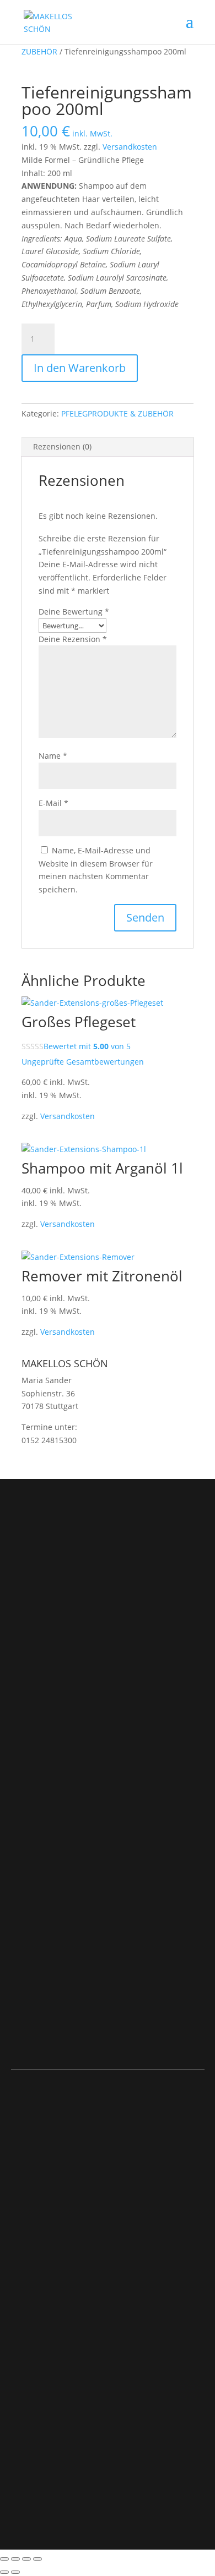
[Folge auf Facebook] (42, 1696)
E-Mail (53, 803)
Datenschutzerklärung (54, 2409)
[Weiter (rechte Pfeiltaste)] (15, 2572)
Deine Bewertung (74, 612)
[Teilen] (26, 2559)
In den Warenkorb (80, 368)
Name (53, 756)
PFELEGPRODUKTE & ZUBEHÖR (117, 413)
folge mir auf (69, 1656)
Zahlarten (29, 2268)
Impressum (33, 2393)
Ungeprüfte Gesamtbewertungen (83, 1062)
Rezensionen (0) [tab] (62, 446)
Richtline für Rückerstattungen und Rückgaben (100, 2243)
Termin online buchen (91, 1624)
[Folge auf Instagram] (20, 1696)
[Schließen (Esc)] (37, 2559)
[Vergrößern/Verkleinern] (4, 2559)
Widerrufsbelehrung (49, 2256)
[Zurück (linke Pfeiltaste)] (4, 2572)
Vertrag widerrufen (53, 2302)
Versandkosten (130, 147)
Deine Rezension (73, 639)
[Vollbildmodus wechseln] (15, 2559)
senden (169, 2036)
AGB (20, 2229)
